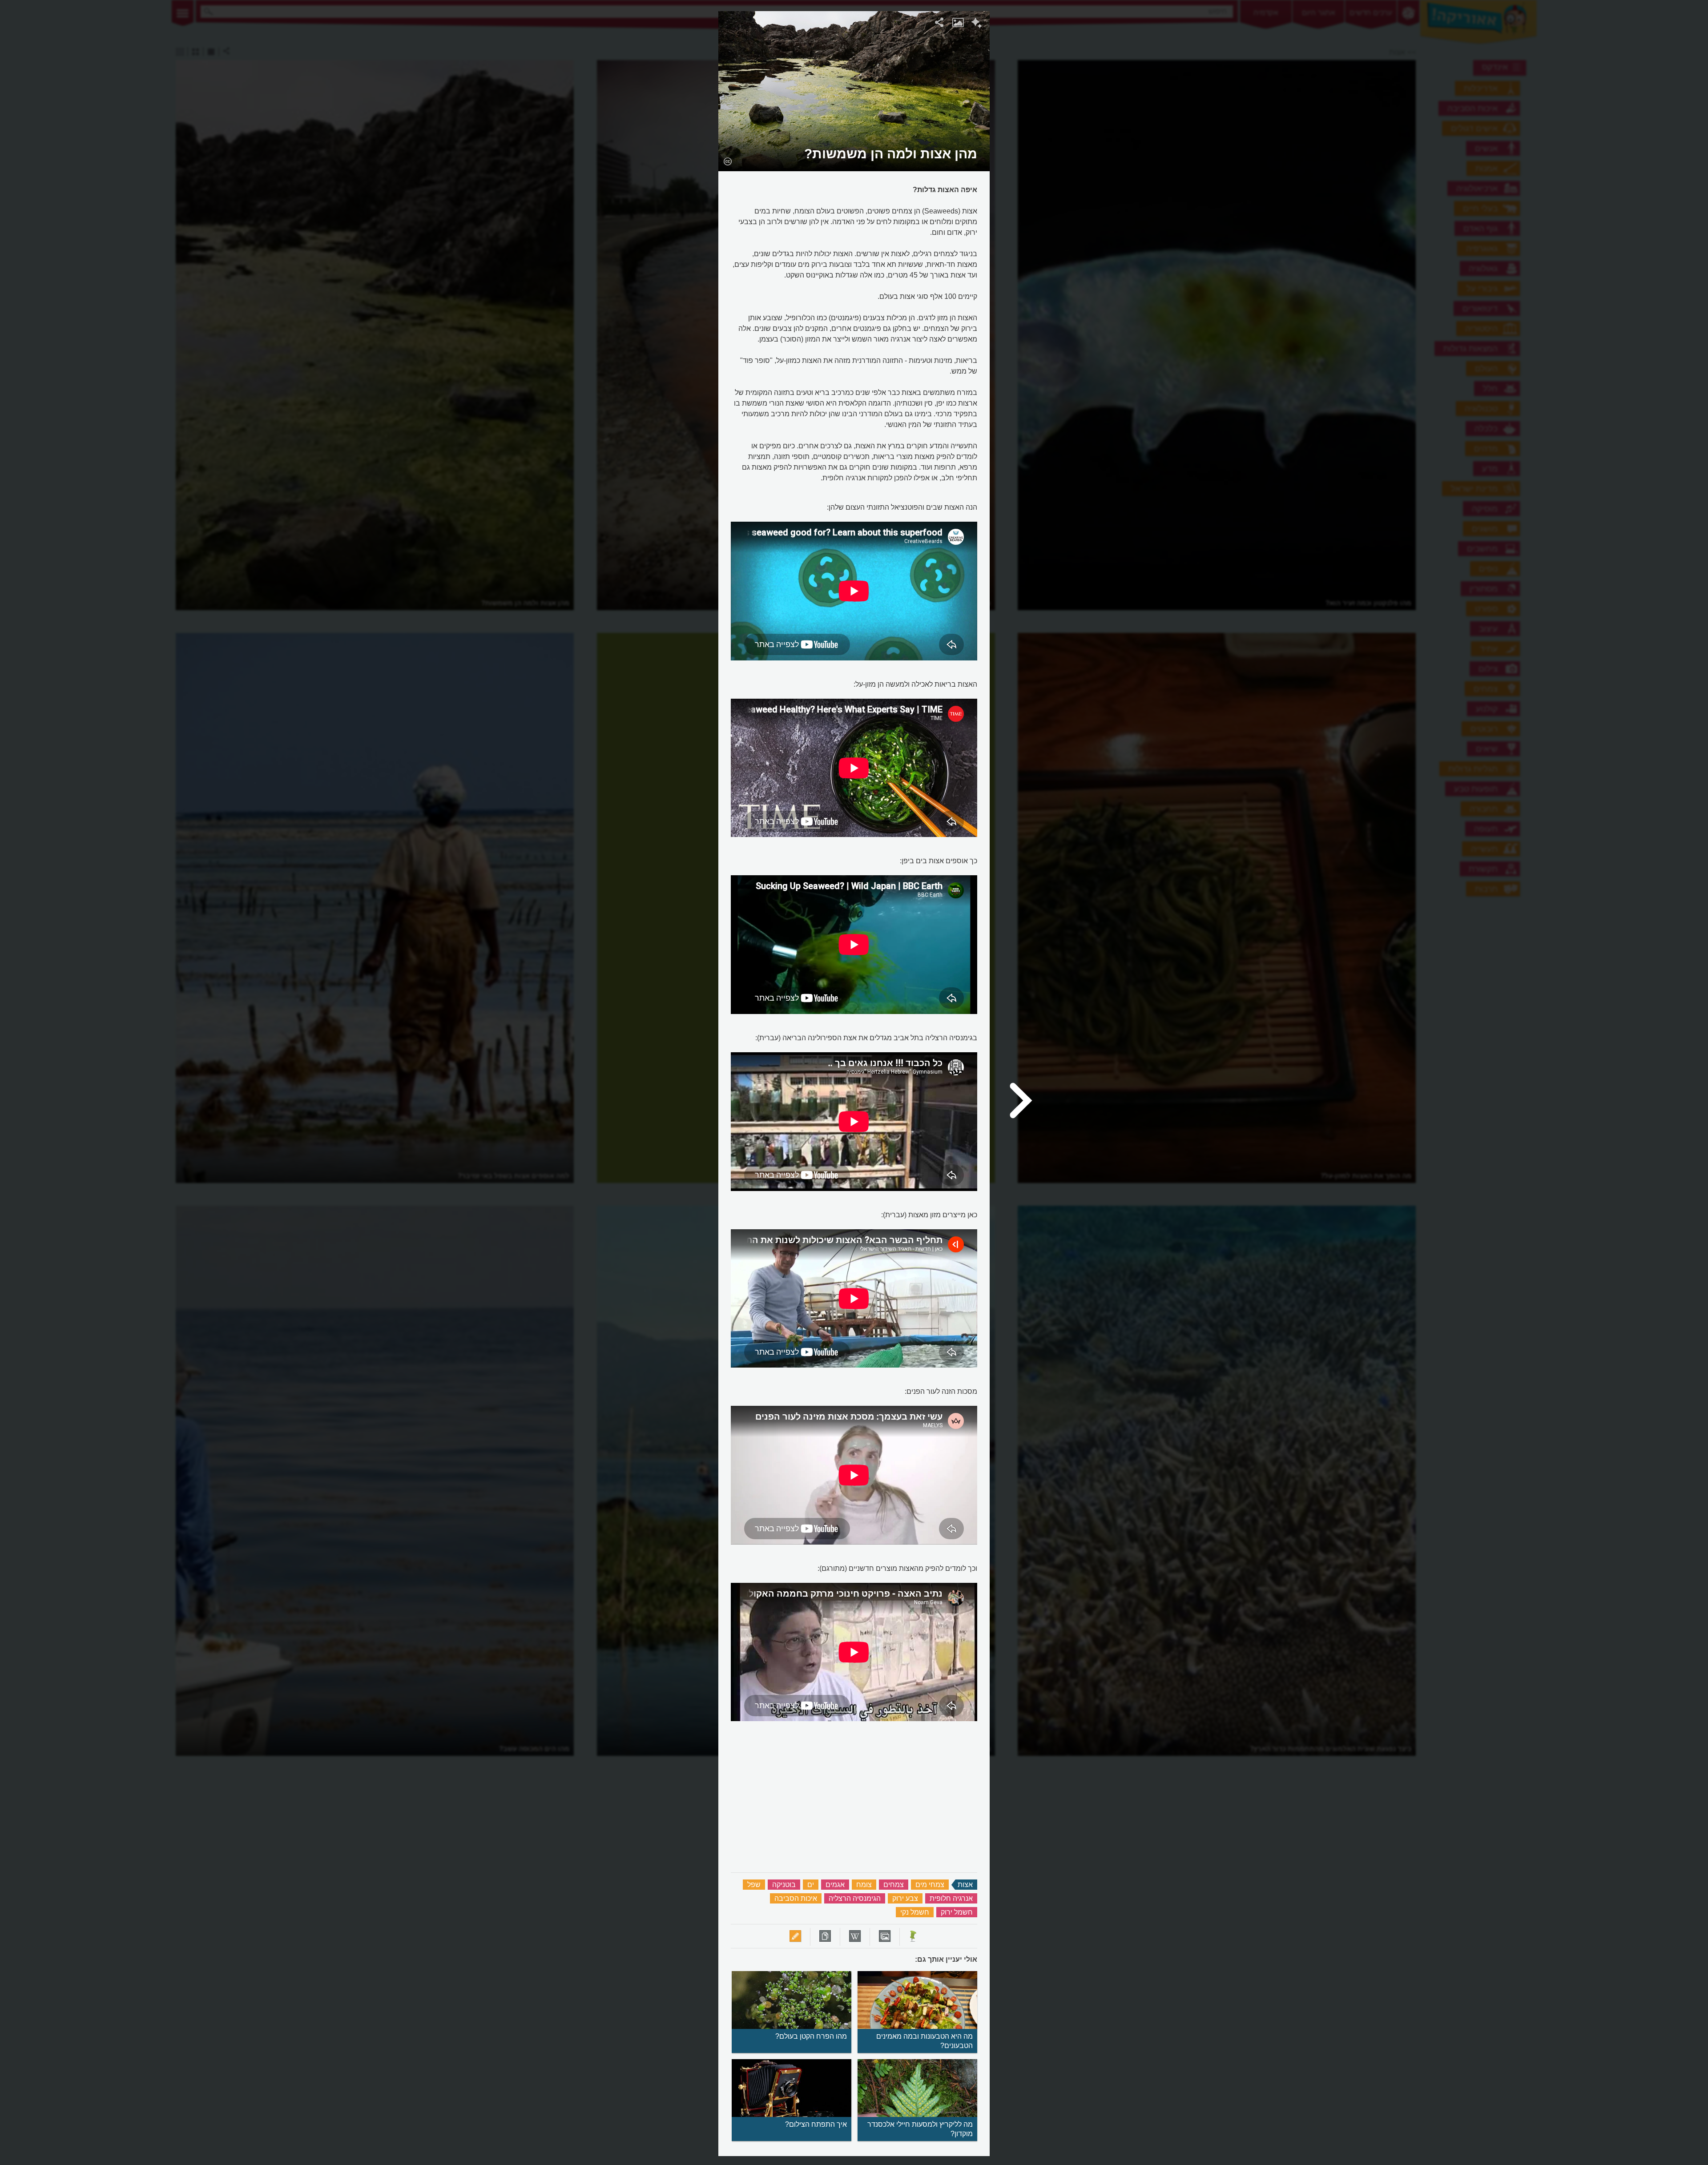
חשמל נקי (915, 1912)
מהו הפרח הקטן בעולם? (811, 2036)
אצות (965, 1885)
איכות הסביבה (796, 1898)
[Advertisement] (1104, 145)
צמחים (894, 1885)
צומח (864, 1885)
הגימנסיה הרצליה (855, 1898)
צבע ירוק (905, 1898)
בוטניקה (784, 1885)
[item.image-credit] (727, 161)
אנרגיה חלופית (951, 1898)
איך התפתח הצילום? (816, 2124)
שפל (754, 1885)
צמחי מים (930, 1885)
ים (811, 1885)
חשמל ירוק (957, 1912)
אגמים (835, 1885)
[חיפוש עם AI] (977, 24)
